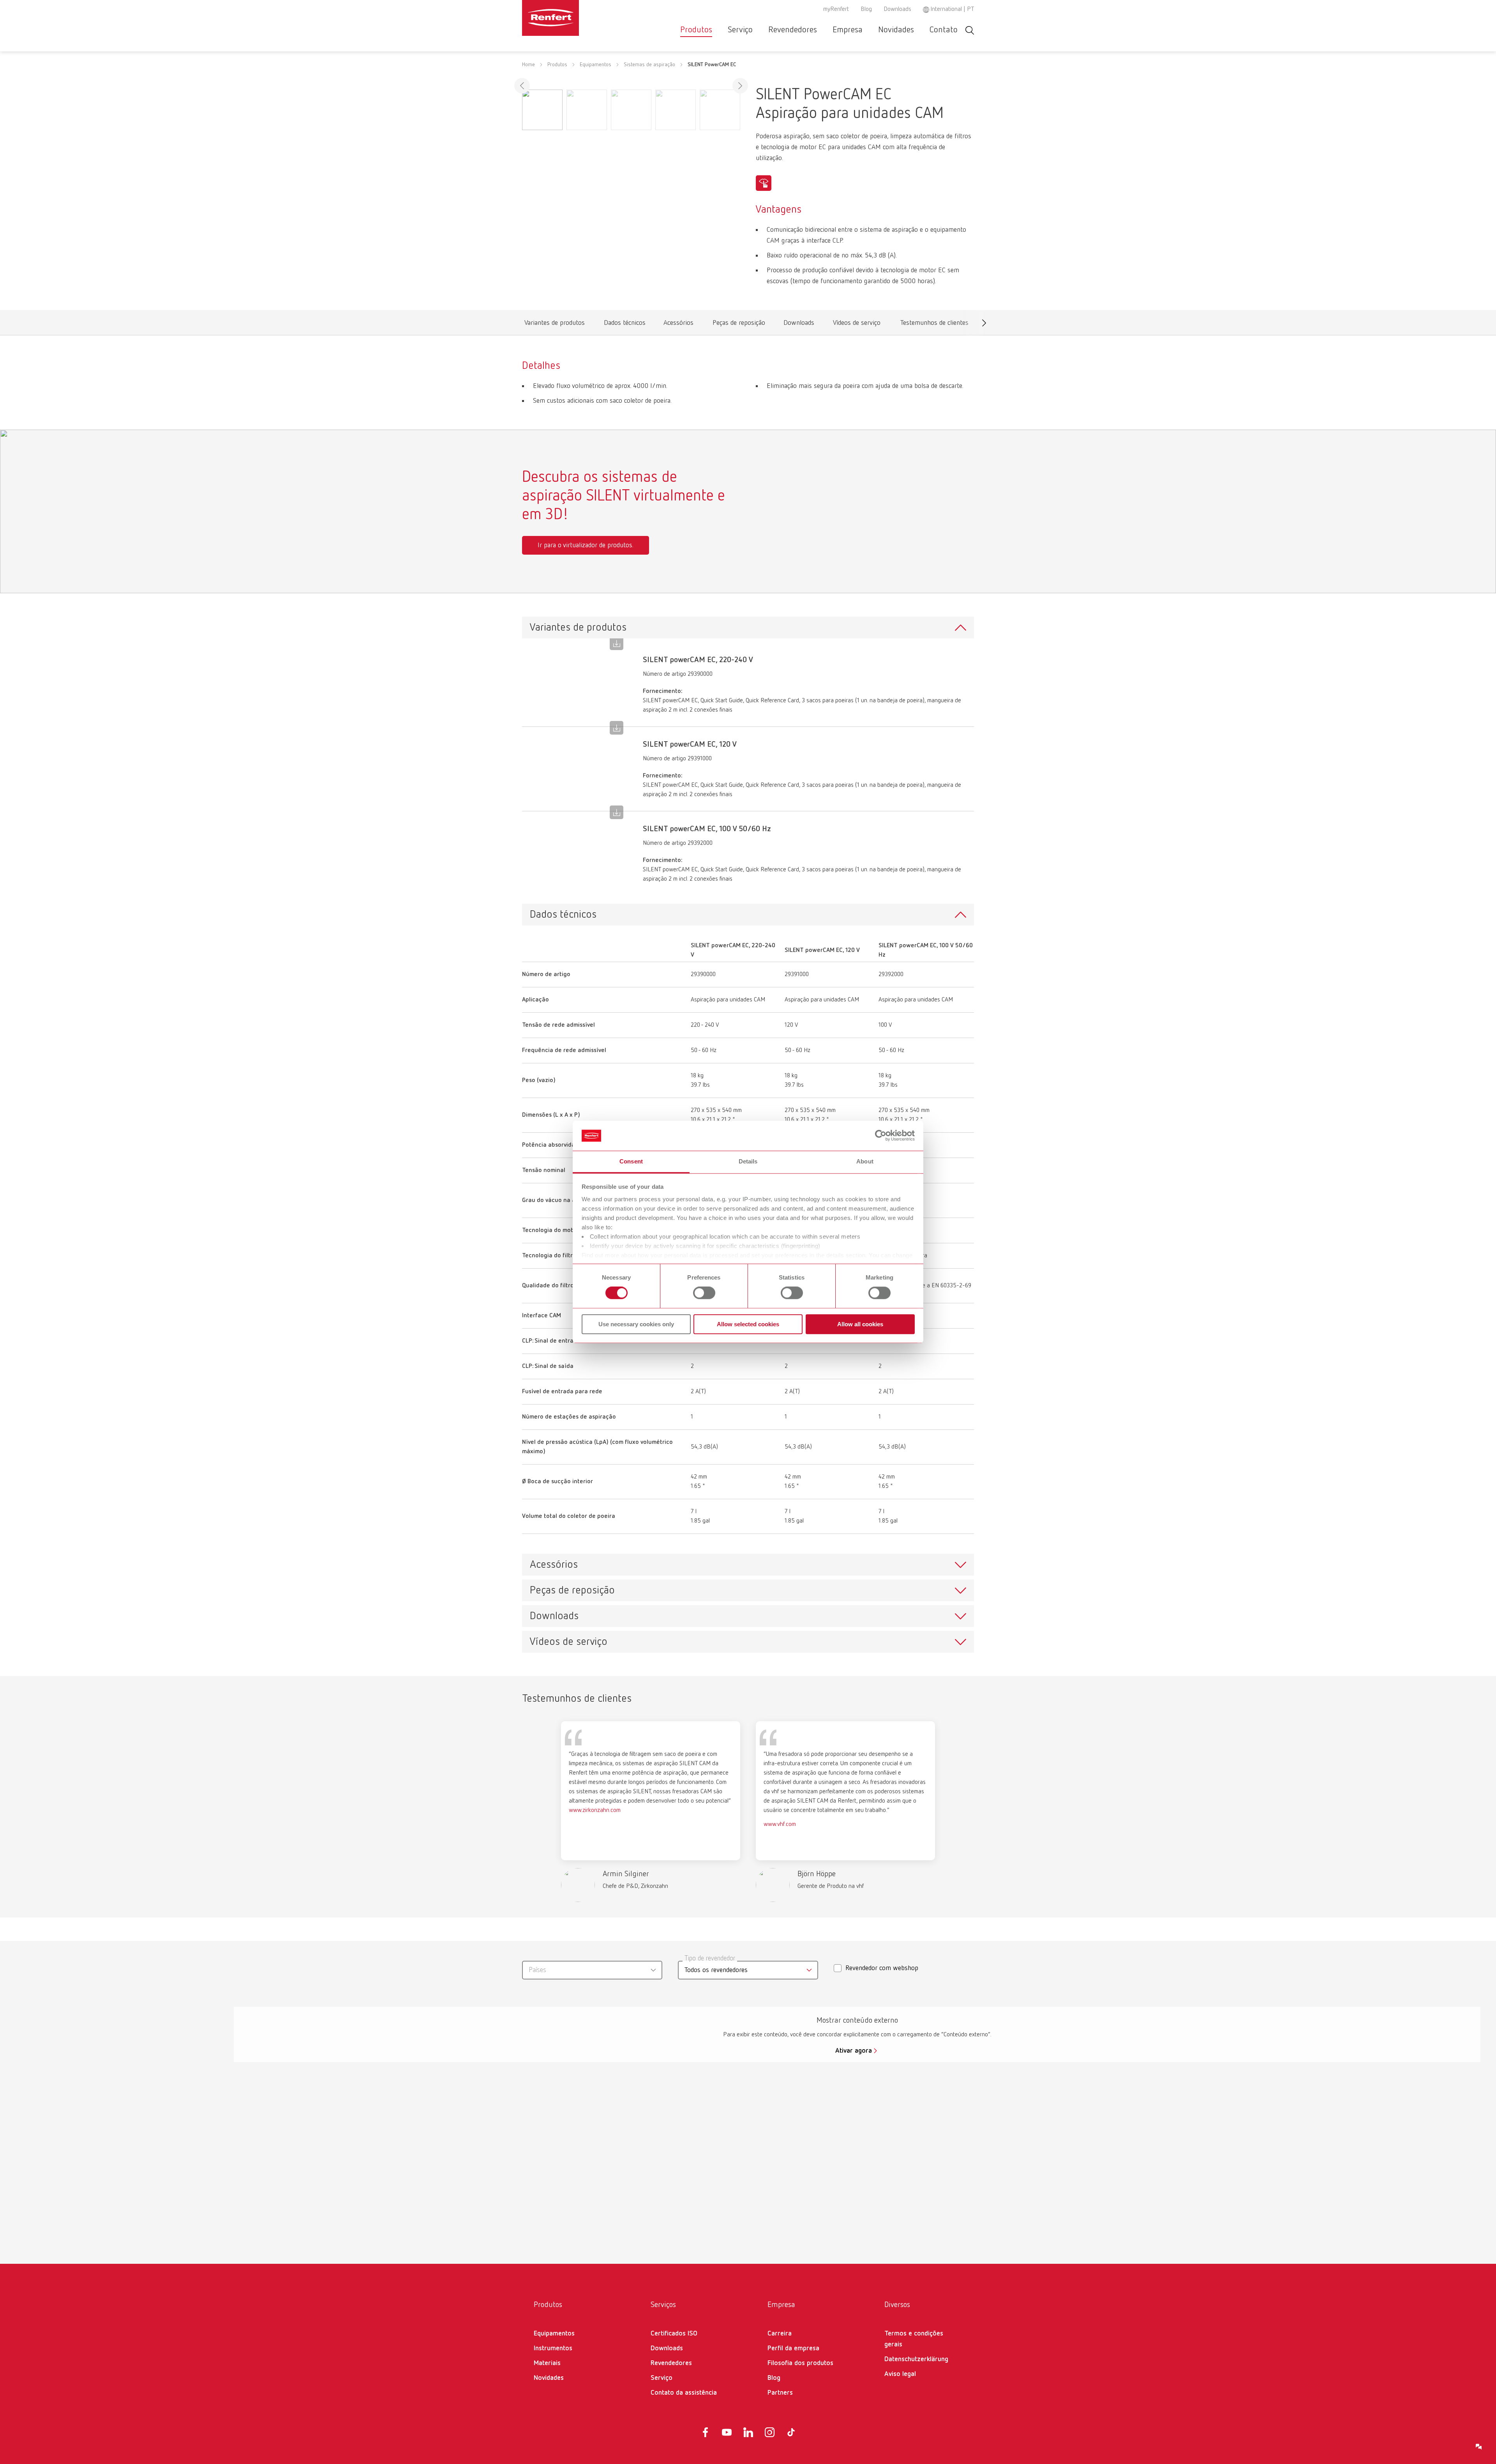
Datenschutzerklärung (916, 2359)
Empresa (848, 30)
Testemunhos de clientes (934, 325)
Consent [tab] (631, 1161)
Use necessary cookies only (636, 1324)
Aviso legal (900, 2374)
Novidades (896, 30)
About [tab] (865, 1161)
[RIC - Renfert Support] (1479, 2447)
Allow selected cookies (748, 1324)
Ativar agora (854, 2051)
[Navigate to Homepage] (574, 18)
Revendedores (793, 30)
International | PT (952, 9)
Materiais (547, 2363)
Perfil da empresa (793, 2348)
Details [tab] (748, 1161)
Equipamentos (595, 65)
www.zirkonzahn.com (595, 1810)
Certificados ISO (674, 2334)
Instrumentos (553, 2348)
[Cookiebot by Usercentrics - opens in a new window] (881, 1136)
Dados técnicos (625, 325)
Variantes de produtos (554, 325)
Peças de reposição (739, 325)
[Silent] (764, 183)
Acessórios (678, 325)
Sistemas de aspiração (649, 65)
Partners (780, 2393)
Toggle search (970, 30)
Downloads (897, 9)
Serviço (740, 30)
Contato (944, 30)
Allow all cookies (860, 1324)
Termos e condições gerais (914, 2339)
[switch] (704, 1293)
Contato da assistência (684, 2393)
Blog (866, 9)
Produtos (696, 30)
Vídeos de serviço (857, 325)
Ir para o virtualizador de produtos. (586, 545)
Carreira (780, 2334)
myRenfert (836, 9)
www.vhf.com (780, 1824)
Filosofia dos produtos (800, 2363)
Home (528, 65)
